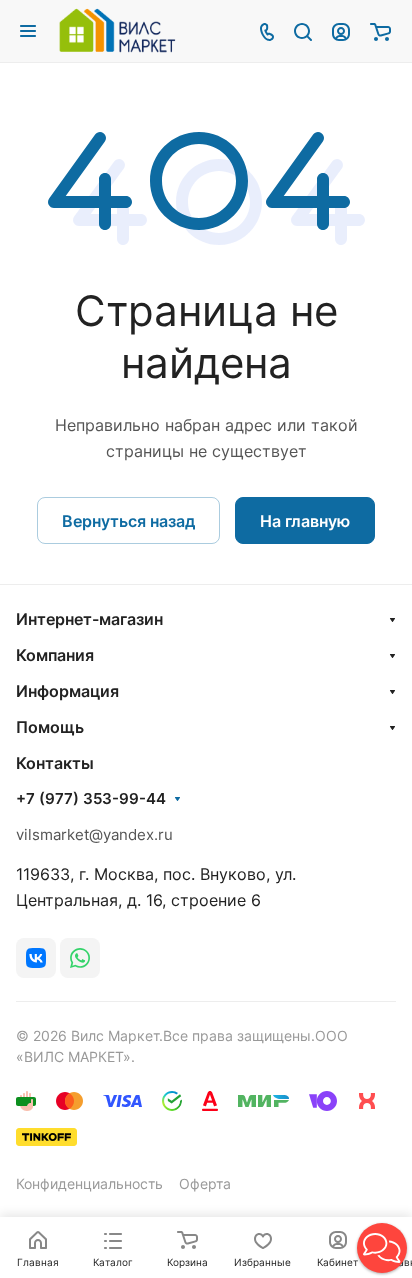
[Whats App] (80, 958)
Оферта (205, 1183)
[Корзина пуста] (380, 31)
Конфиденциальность (89, 1183)
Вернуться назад (128, 521)
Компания (55, 655)
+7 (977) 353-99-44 (91, 799)
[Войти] (341, 31)
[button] (382, 1248)
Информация (67, 691)
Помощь (50, 727)
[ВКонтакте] (36, 958)
